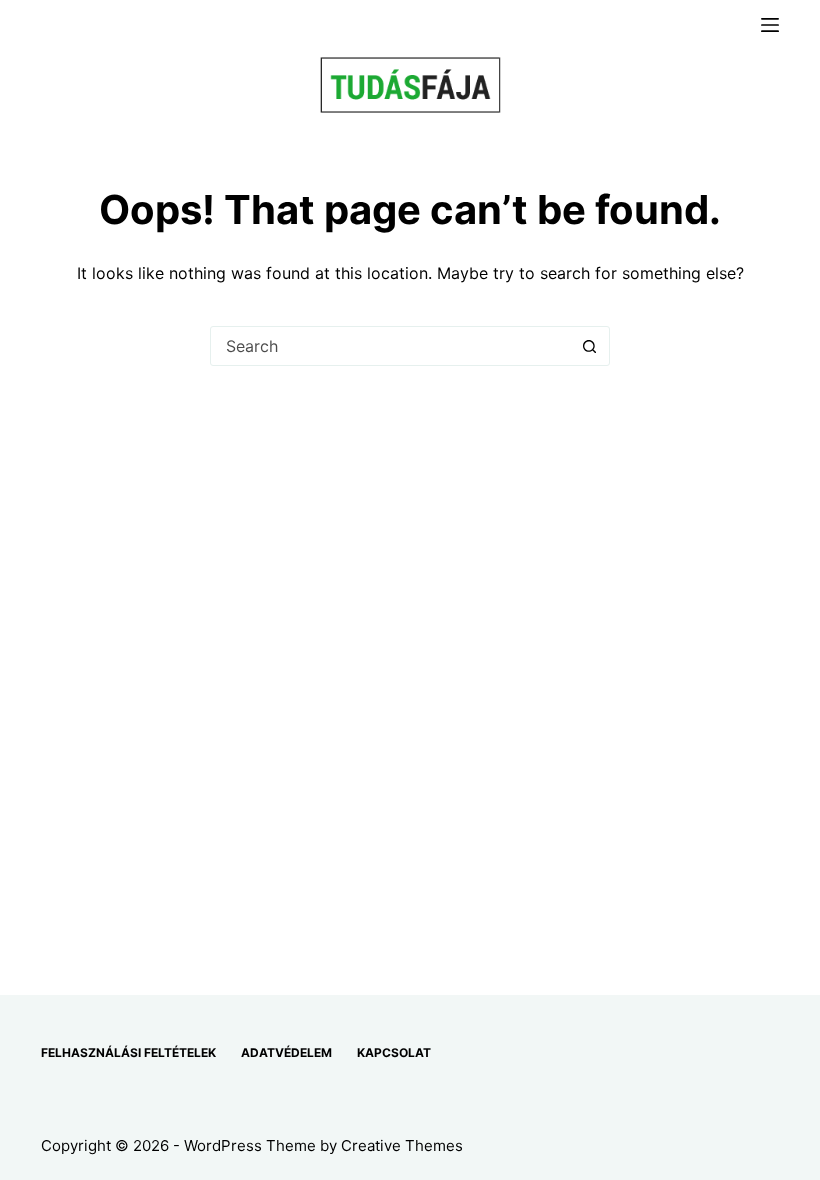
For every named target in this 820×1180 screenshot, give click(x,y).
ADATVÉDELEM (286, 1052)
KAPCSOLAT (394, 1052)
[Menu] (770, 25)
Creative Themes (402, 1145)
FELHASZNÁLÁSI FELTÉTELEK (128, 1052)
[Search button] (589, 346)
